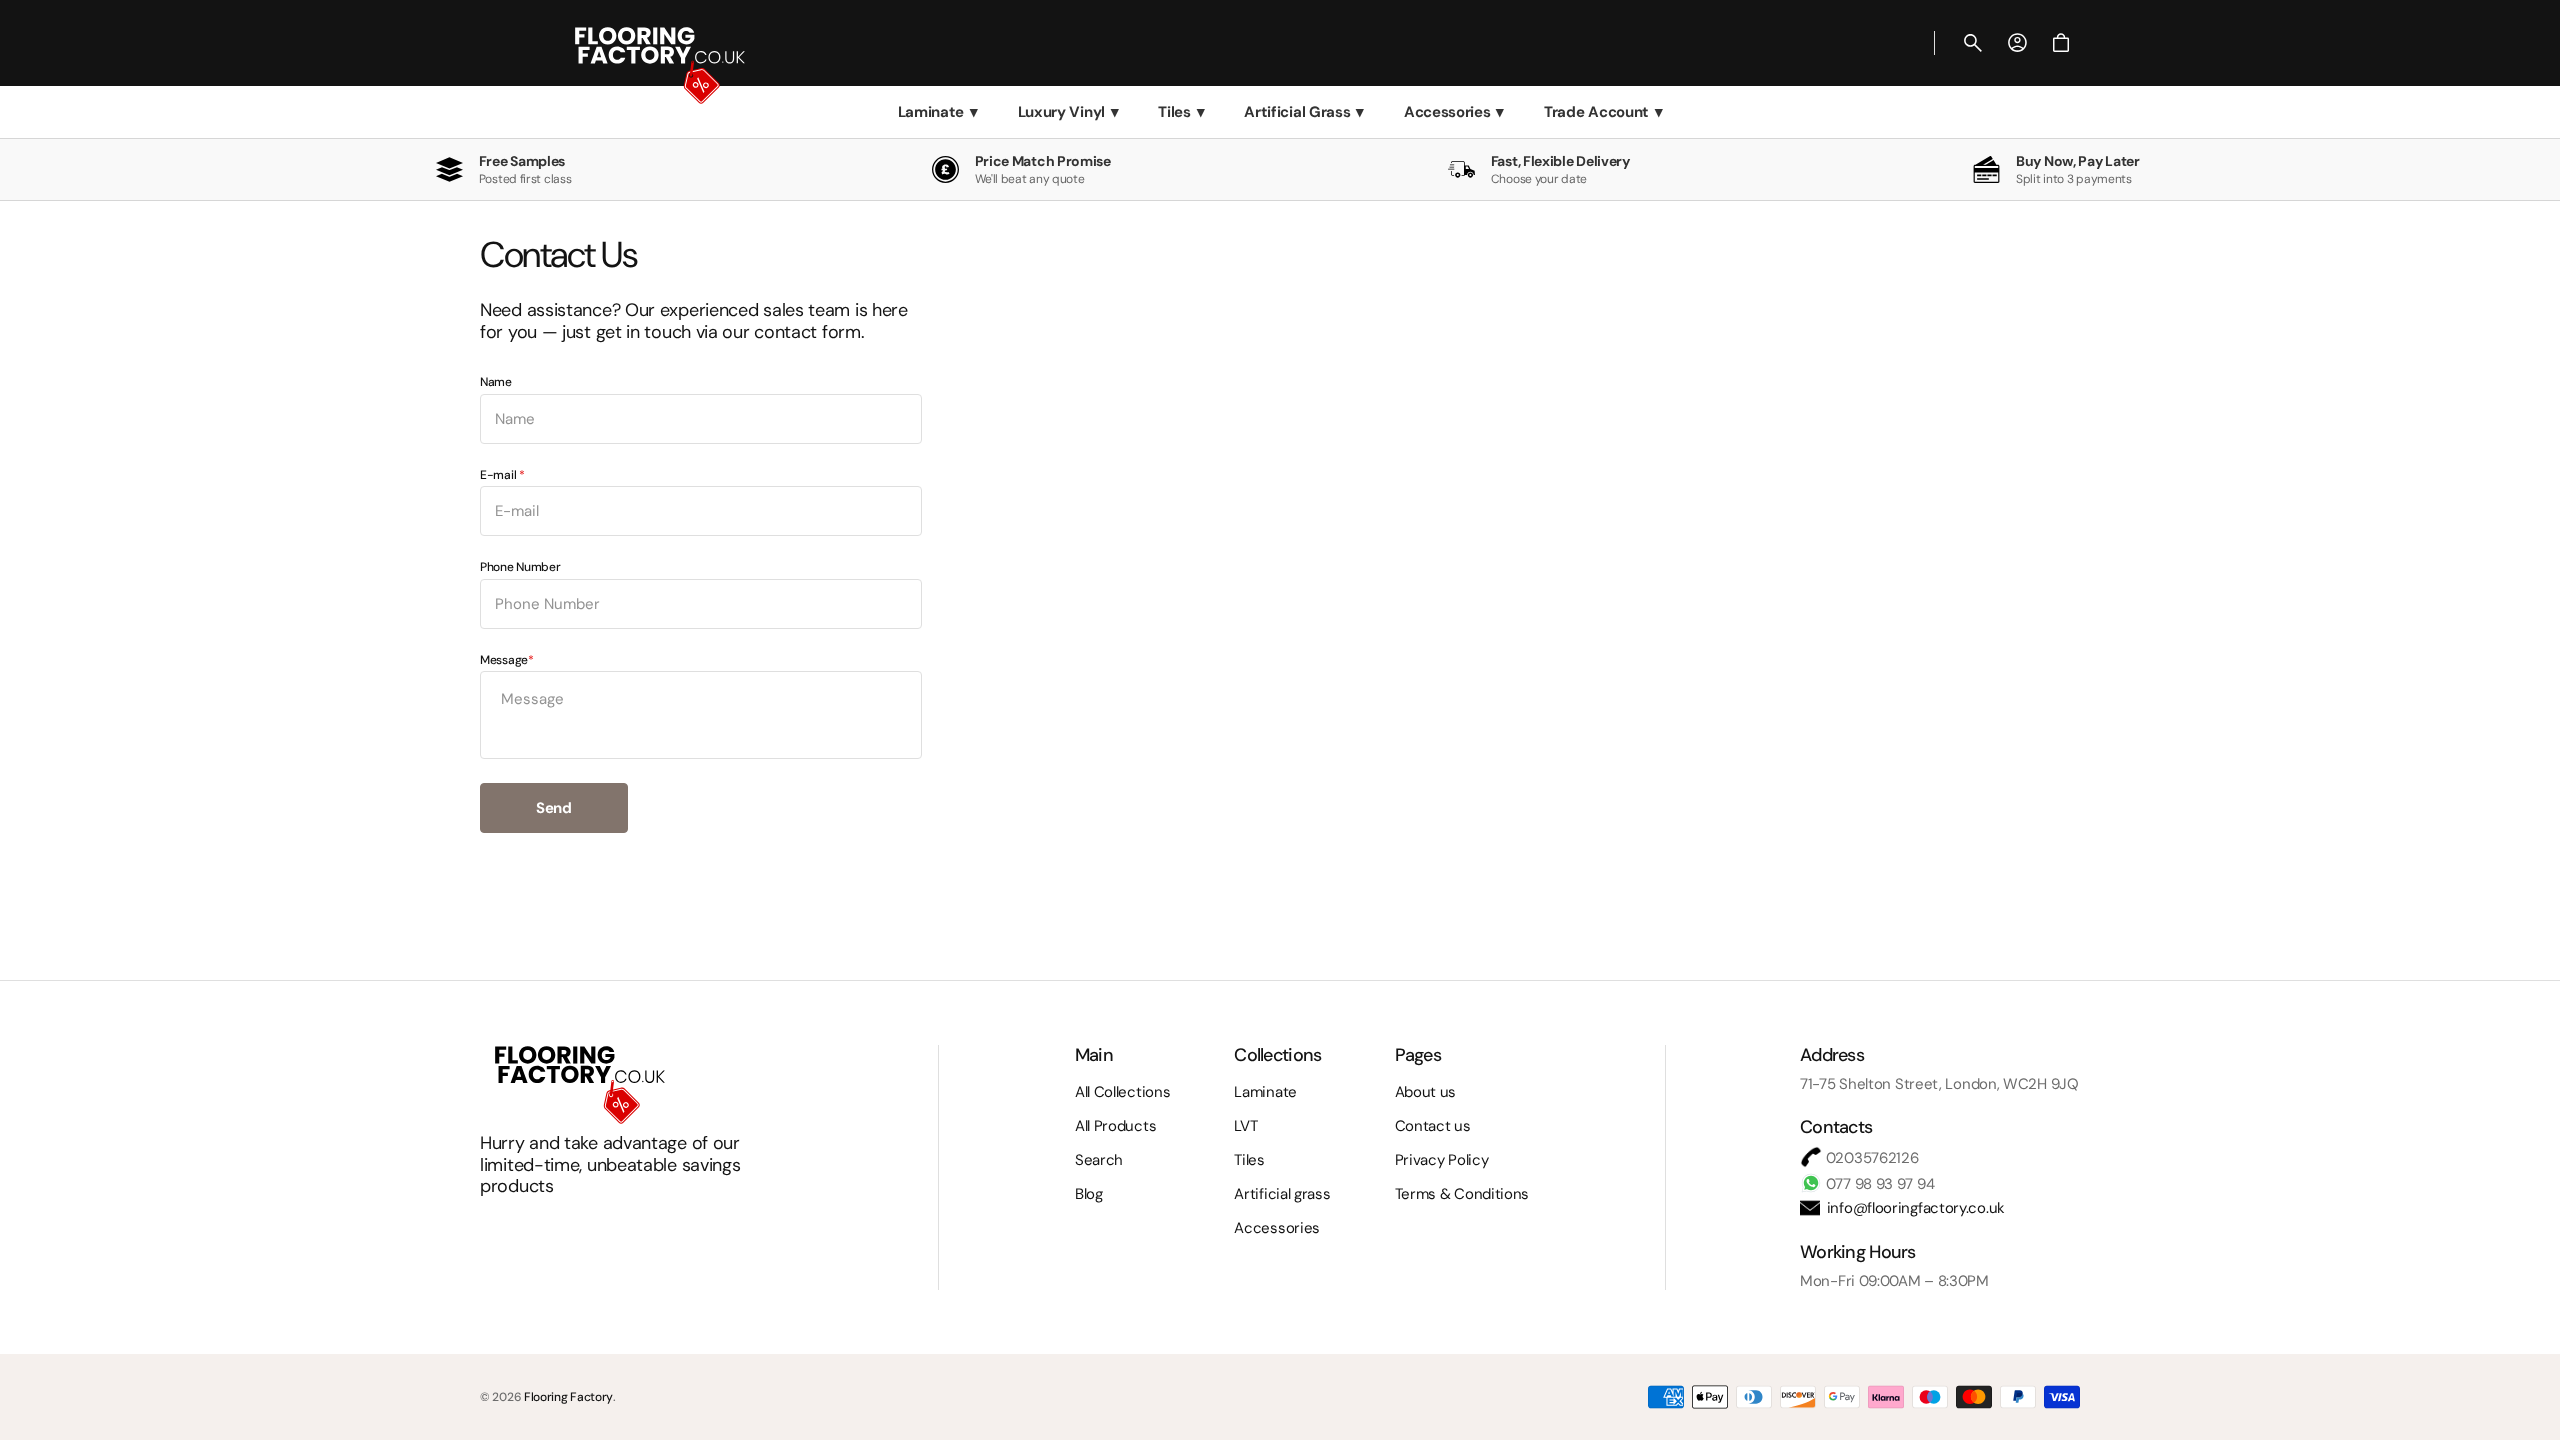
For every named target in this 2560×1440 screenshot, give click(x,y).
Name (496, 382)
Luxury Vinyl (1068, 112)
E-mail (499, 475)
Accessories (1454, 112)
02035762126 (1870, 1158)
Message (504, 660)
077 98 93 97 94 (1878, 1184)
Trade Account (1603, 112)
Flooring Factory (568, 1397)
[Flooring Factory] (620, 43)
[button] (1973, 43)
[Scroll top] (2536, 1416)
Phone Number (520, 567)
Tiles (1181, 112)
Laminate (938, 112)
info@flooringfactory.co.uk (1914, 1208)
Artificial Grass (1304, 112)
